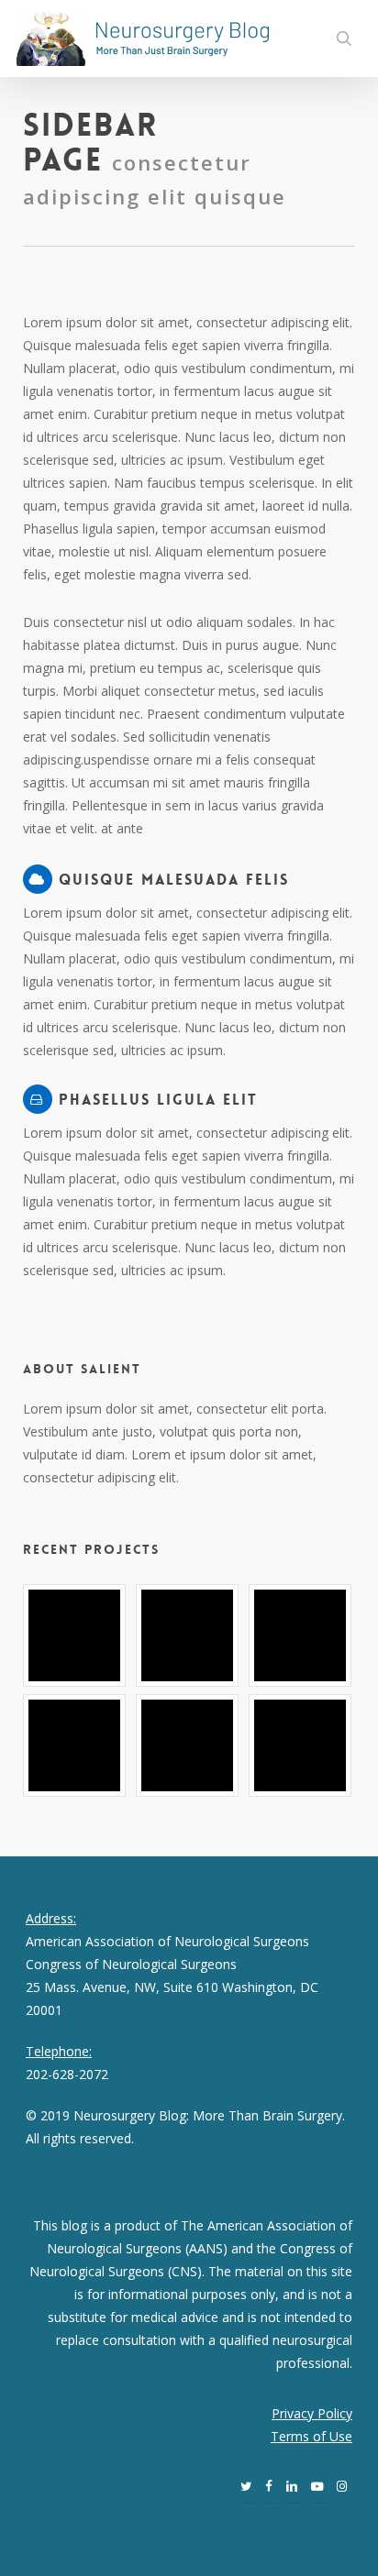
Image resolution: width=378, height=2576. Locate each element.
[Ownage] (302, 1635)
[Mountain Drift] (189, 1745)
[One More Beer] (302, 1745)
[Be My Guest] (189, 1635)
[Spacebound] (76, 1635)
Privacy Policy (312, 2413)
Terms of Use (311, 2436)
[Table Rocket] (76, 1745)
